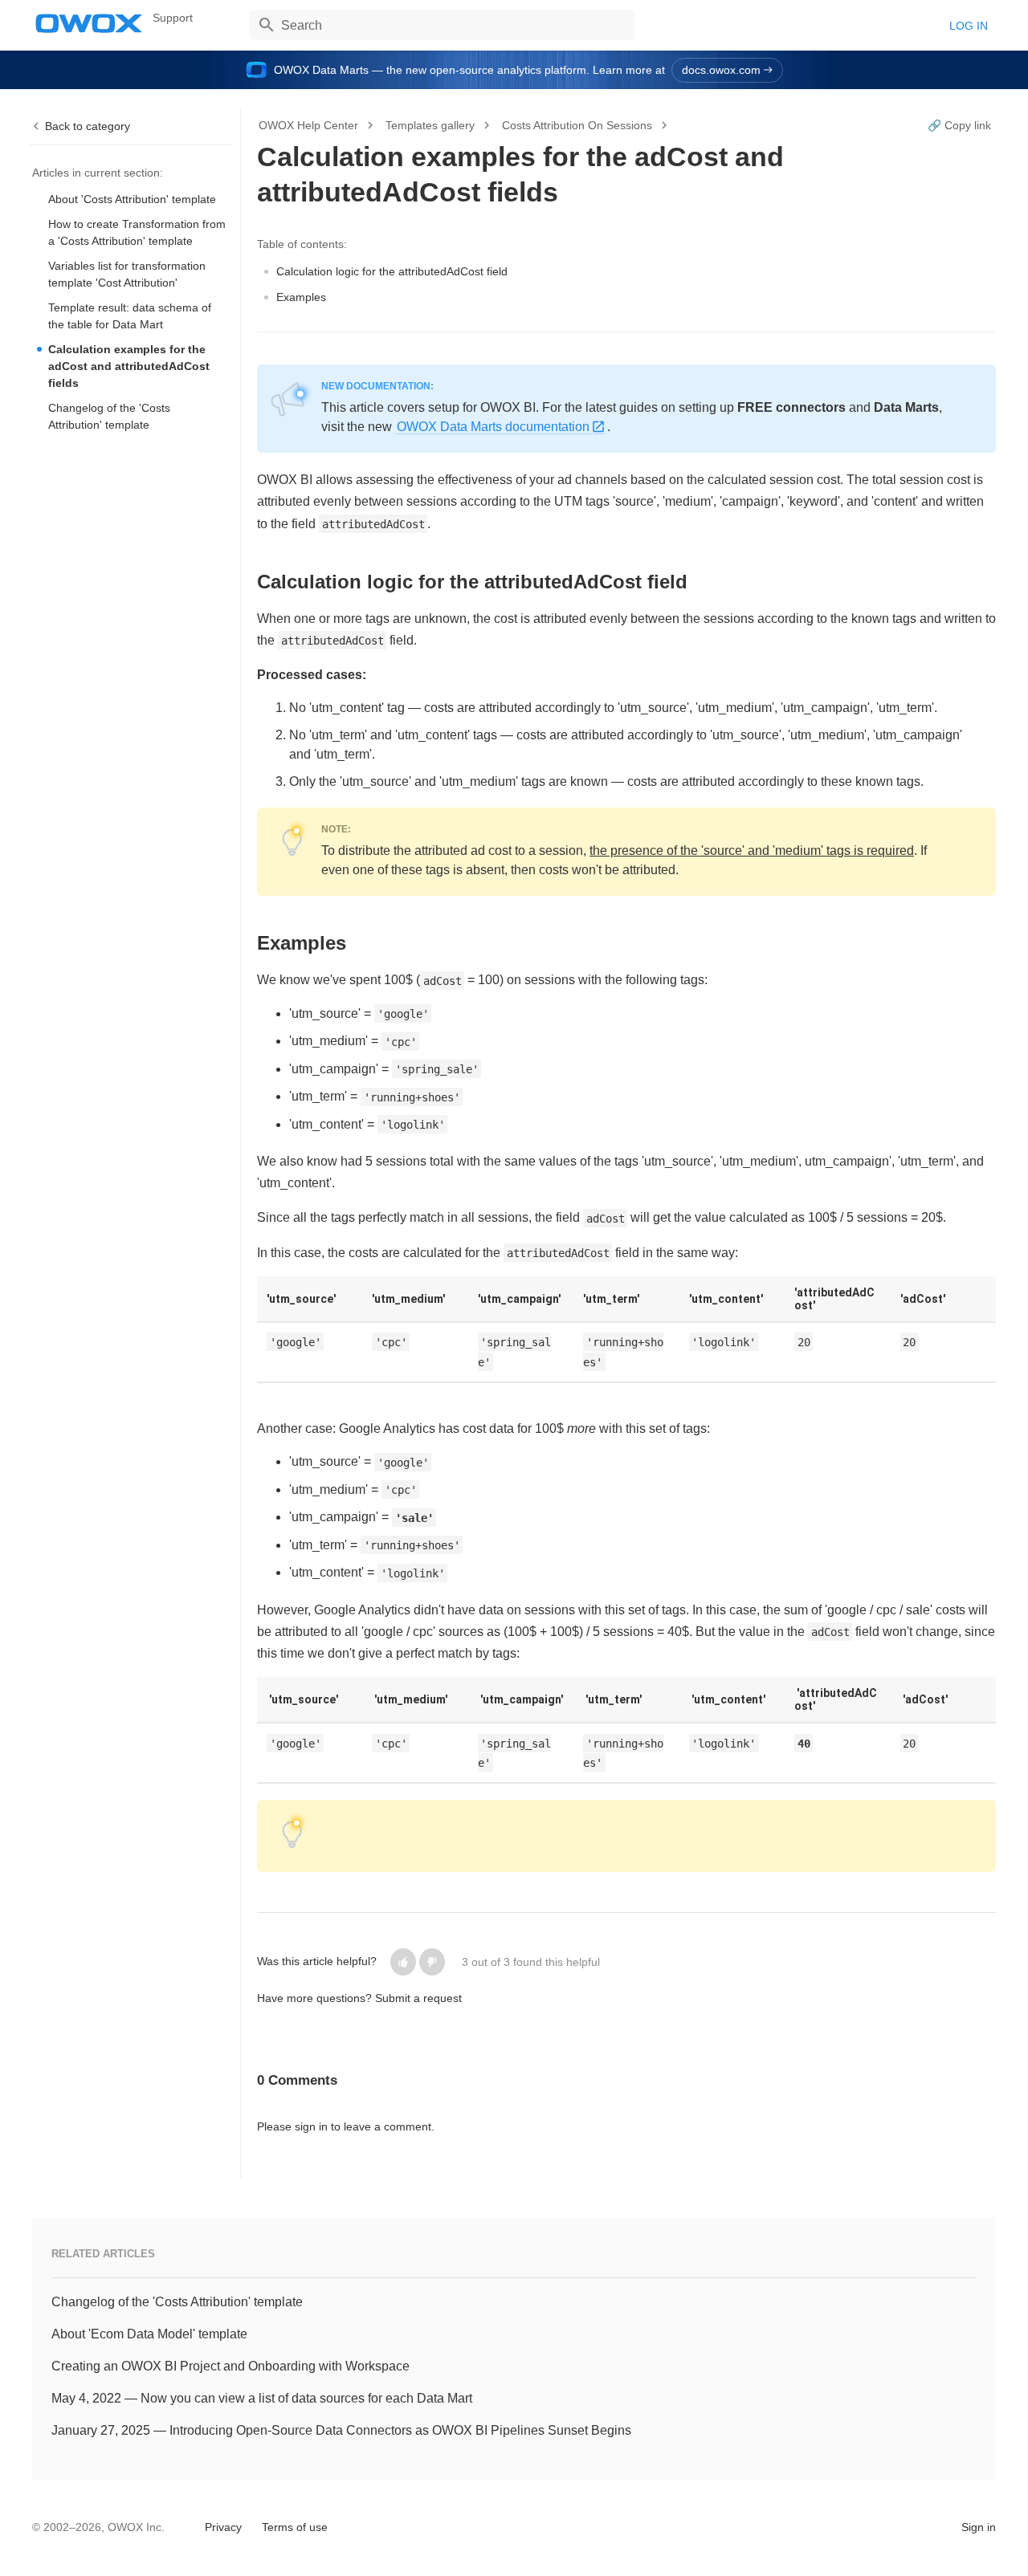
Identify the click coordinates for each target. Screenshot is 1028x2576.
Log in (969, 26)
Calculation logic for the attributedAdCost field (392, 271)
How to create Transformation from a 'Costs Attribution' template (137, 232)
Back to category (88, 126)
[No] (432, 1962)
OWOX (89, 23)
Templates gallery (430, 125)
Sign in (979, 2527)
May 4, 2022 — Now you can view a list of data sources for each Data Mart (262, 2398)
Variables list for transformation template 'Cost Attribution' (127, 274)
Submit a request (418, 1998)
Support (173, 18)
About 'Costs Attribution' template (132, 199)
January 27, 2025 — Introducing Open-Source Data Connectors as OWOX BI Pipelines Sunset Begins (341, 2430)
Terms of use (295, 2527)
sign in (311, 2126)
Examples (301, 297)
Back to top (73, 2525)
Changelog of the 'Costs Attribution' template (109, 416)
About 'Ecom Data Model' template (149, 2334)
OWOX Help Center (308, 125)
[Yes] (403, 1962)
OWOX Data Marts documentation (493, 427)
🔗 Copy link (959, 125)
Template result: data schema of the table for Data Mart (130, 316)
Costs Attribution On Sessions (577, 125)
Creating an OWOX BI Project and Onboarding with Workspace (230, 2366)
